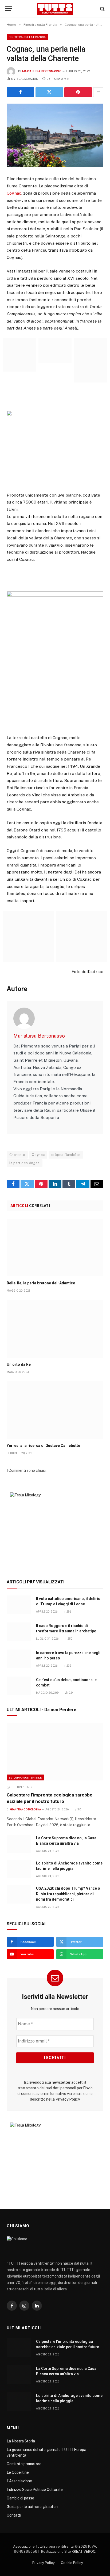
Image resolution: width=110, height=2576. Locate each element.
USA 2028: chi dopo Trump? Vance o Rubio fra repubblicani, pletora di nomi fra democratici (68, 1894)
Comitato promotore (24, 2464)
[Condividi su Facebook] (20, 92)
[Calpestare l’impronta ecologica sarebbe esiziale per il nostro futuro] (55, 1752)
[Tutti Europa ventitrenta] (55, 9)
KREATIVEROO (84, 2552)
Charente (17, 1155)
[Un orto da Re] (55, 1329)
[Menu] (9, 9)
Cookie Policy (72, 2563)
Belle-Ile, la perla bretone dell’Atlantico (41, 1283)
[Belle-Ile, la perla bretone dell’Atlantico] (55, 1248)
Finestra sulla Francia (27, 37)
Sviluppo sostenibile (25, 1777)
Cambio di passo (20, 2498)
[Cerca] (102, 9)
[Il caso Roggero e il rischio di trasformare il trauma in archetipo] (19, 1632)
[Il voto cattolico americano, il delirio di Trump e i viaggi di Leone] (19, 1605)
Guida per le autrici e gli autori (32, 2507)
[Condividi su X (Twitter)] (49, 92)
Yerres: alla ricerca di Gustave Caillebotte (43, 1446)
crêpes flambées (66, 1155)
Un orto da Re (19, 1364)
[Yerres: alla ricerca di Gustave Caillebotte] (55, 1410)
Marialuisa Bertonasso (42, 71)
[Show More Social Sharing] (98, 92)
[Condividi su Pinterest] (78, 92)
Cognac (14, 193)
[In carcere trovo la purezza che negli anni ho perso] (19, 1659)
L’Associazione (19, 2481)
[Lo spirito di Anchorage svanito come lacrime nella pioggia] (19, 1869)
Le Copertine (18, 2472)
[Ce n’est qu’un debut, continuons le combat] (19, 1686)
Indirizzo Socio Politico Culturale (35, 2490)
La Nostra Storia (21, 2441)
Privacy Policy (68, 2099)
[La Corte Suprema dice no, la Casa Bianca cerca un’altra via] (19, 1844)
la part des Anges (25, 1163)
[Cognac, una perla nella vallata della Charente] (55, 135)
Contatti (14, 2515)
